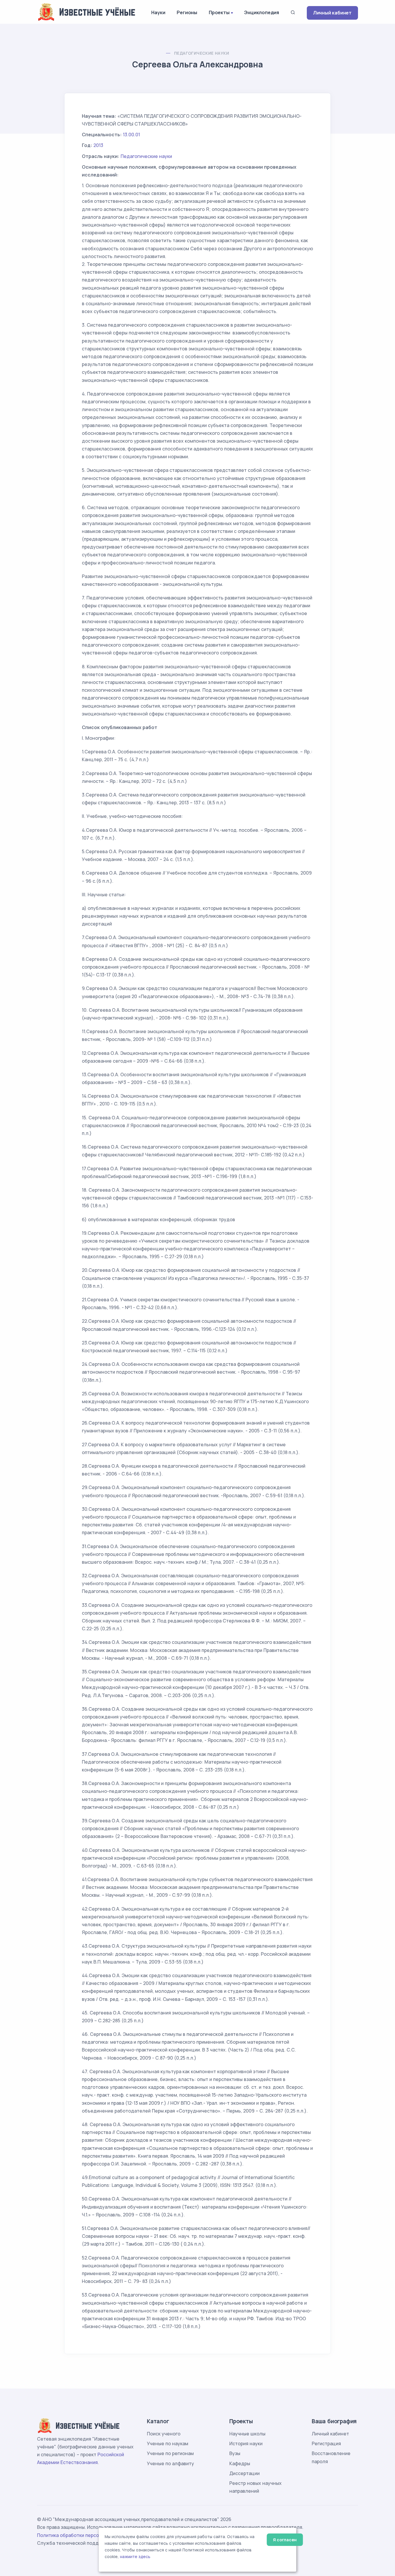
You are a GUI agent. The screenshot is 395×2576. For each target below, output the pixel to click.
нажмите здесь (135, 2557)
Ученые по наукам (168, 2443)
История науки (246, 2443)
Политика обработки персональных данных (87, 2535)
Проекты (219, 12)
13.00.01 (131, 135)
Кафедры (240, 2463)
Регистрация (326, 2443)
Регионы (187, 12)
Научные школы (247, 2434)
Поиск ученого (164, 2434)
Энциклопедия (262, 12)
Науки (158, 12)
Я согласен (285, 2540)
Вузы (235, 2453)
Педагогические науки (202, 53)
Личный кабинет (332, 13)
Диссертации (244, 2473)
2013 (98, 145)
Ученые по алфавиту (170, 2463)
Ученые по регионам (170, 2453)
